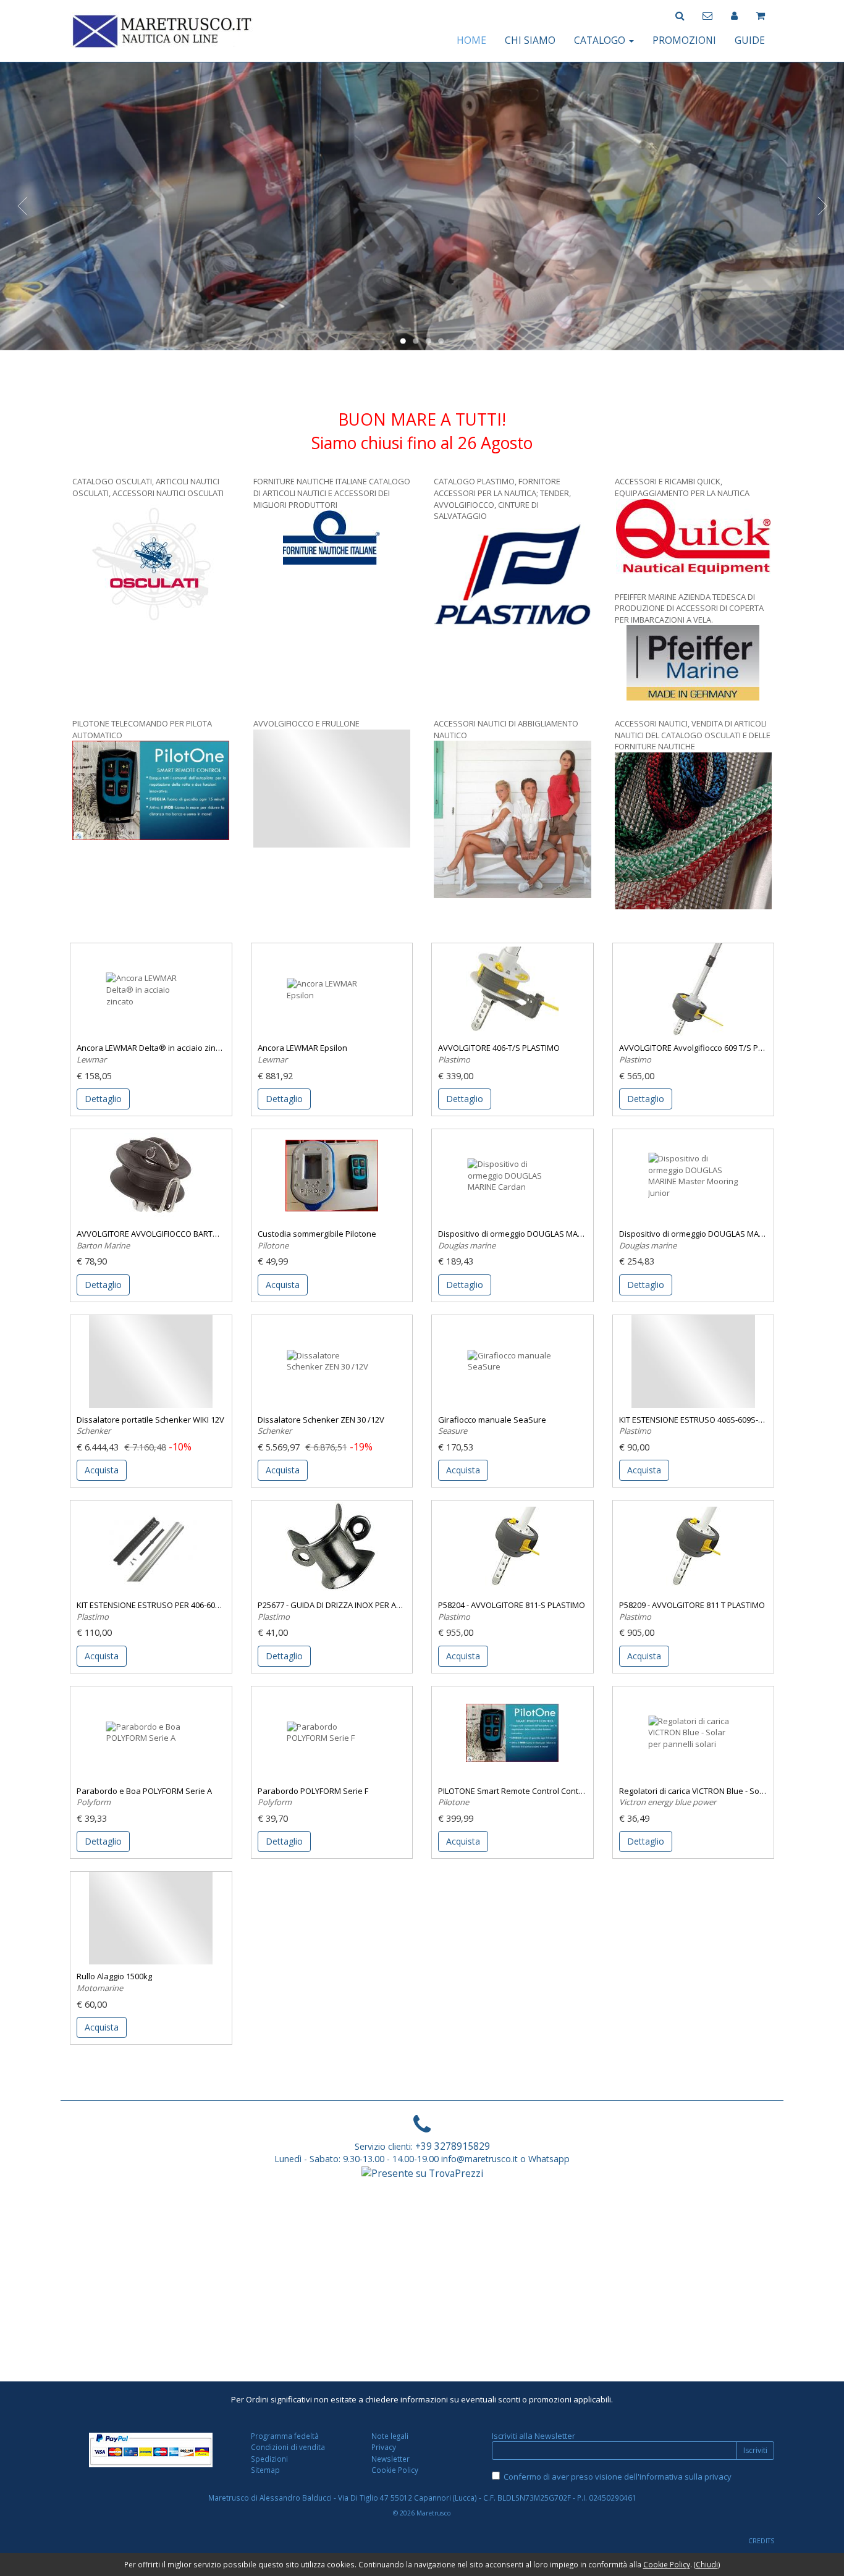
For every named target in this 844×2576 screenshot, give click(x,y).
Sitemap (265, 2470)
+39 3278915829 (453, 2146)
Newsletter (390, 2459)
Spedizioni (269, 2459)
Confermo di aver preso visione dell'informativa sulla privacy (618, 2477)
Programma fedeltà (285, 2436)
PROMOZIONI (684, 40)
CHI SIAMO (530, 40)
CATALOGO (601, 40)
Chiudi (707, 2564)
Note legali (390, 2436)
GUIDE (750, 40)
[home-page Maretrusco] (162, 30)
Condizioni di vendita (288, 2447)
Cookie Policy (395, 2470)
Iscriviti (755, 2450)
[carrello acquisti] (761, 15)
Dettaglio (103, 1099)
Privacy (384, 2447)
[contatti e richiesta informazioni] (707, 15)
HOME (471, 40)
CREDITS (761, 2541)
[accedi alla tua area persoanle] (734, 15)
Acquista (283, 1285)
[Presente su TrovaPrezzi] (422, 2173)
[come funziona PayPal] (151, 2450)
